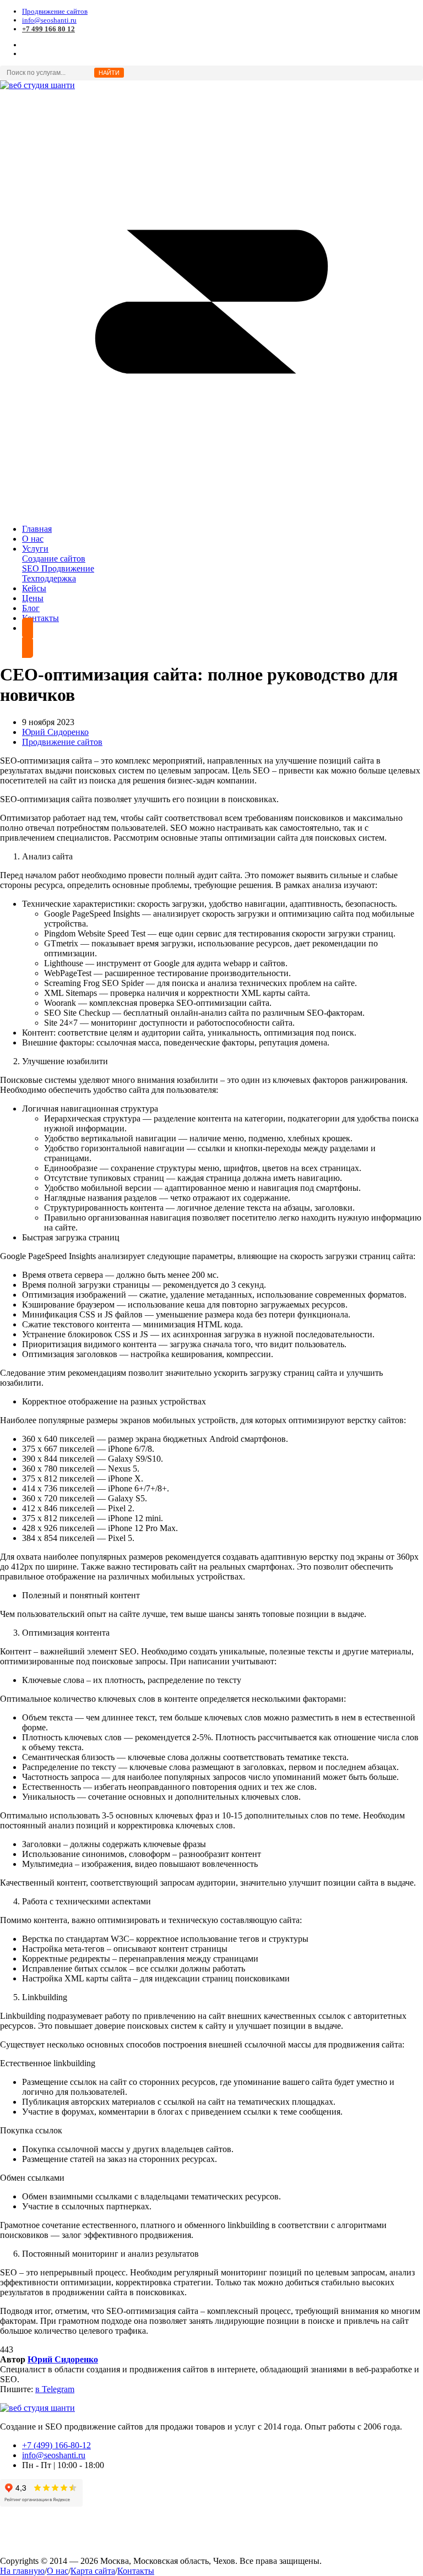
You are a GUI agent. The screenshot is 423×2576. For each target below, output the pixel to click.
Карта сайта (93, 2571)
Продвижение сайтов (55, 11)
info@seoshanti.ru (49, 20)
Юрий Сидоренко (55, 732)
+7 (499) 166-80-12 (56, 2445)
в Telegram (55, 2389)
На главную (22, 2571)
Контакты (136, 2571)
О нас (58, 2571)
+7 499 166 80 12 (48, 29)
